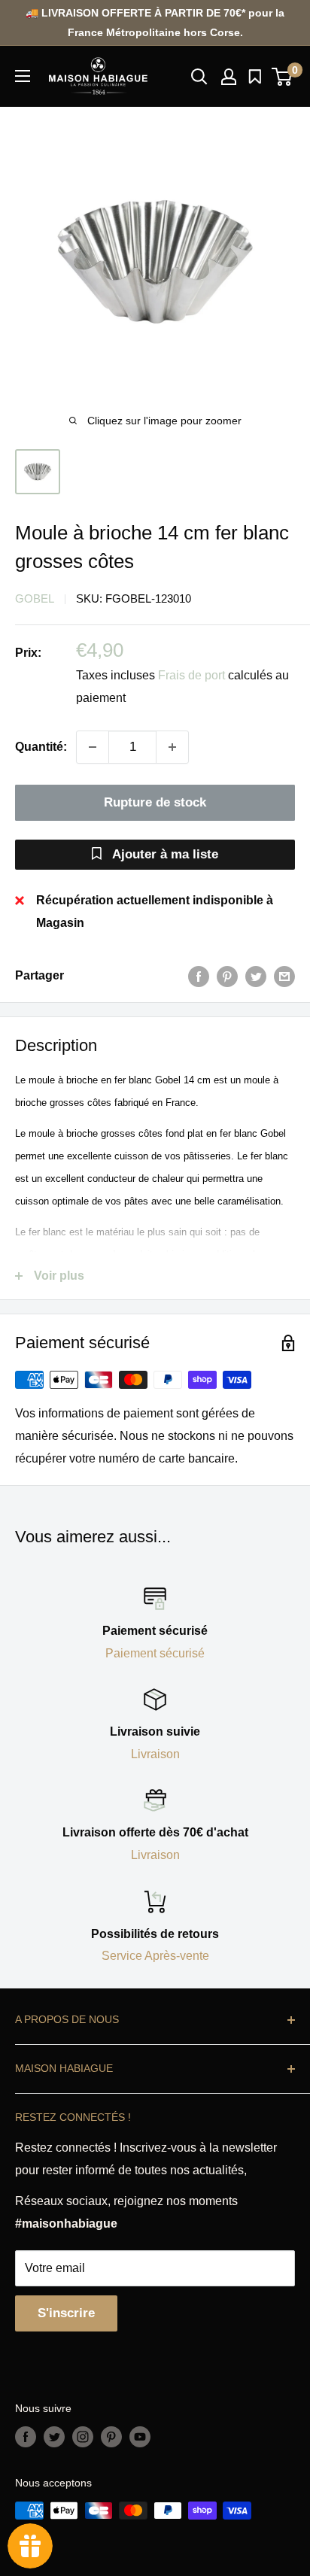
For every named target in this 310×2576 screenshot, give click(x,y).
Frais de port (191, 675)
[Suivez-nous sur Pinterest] (111, 2437)
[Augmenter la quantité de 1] (172, 747)
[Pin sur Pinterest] (227, 976)
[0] (283, 77)
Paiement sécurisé (155, 1653)
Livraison (155, 1754)
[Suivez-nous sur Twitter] (54, 2437)
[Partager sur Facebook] (199, 976)
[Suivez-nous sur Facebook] (26, 2437)
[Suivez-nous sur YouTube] (140, 2437)
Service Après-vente (155, 1956)
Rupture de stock (155, 802)
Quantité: (41, 747)
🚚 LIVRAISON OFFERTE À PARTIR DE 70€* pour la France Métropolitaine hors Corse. (155, 23)
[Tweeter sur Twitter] (256, 976)
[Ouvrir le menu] (23, 76)
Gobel (35, 598)
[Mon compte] (229, 77)
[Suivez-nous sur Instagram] (83, 2437)
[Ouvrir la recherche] (199, 77)
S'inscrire (66, 2313)
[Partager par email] (284, 976)
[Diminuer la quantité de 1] (93, 747)
